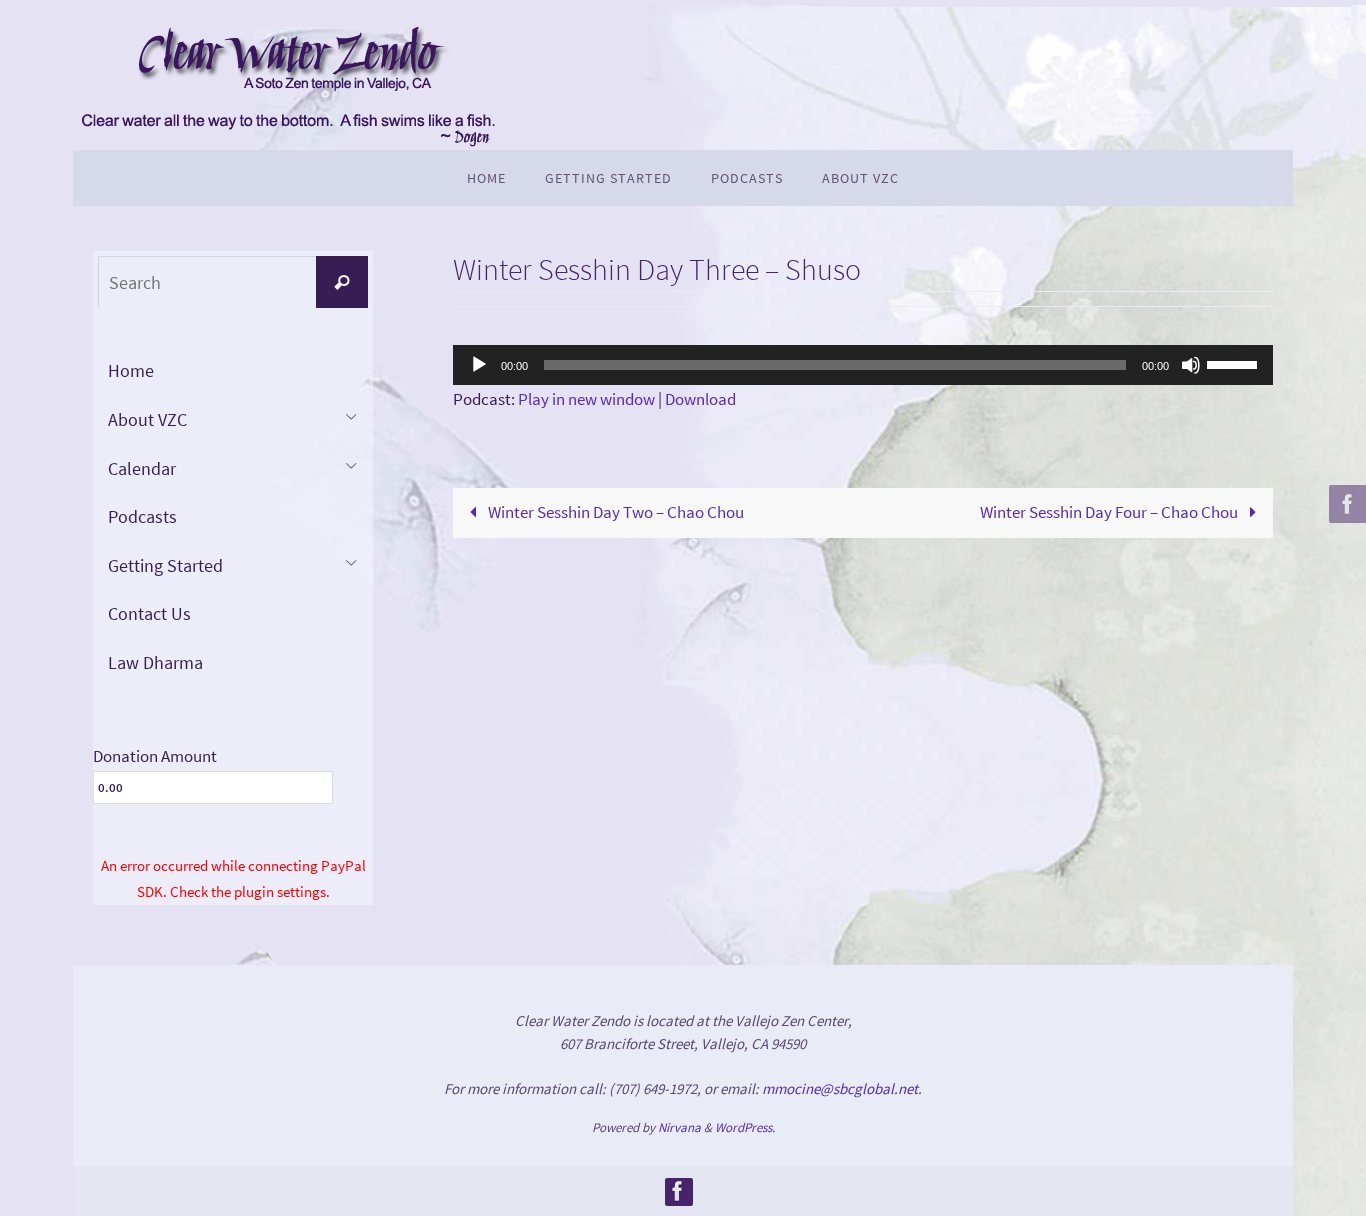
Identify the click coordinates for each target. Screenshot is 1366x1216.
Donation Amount (155, 756)
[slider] (1235, 363)
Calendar (142, 468)
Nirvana (679, 1127)
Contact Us (149, 613)
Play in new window (586, 399)
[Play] (479, 365)
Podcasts (142, 516)
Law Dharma (155, 662)
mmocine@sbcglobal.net (840, 1088)
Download (700, 399)
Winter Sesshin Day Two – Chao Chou (614, 512)
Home (131, 370)
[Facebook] (1345, 504)
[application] (863, 365)
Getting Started (165, 565)
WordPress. (745, 1127)
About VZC (147, 419)
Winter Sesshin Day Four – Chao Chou (1110, 512)
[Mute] (1191, 365)
